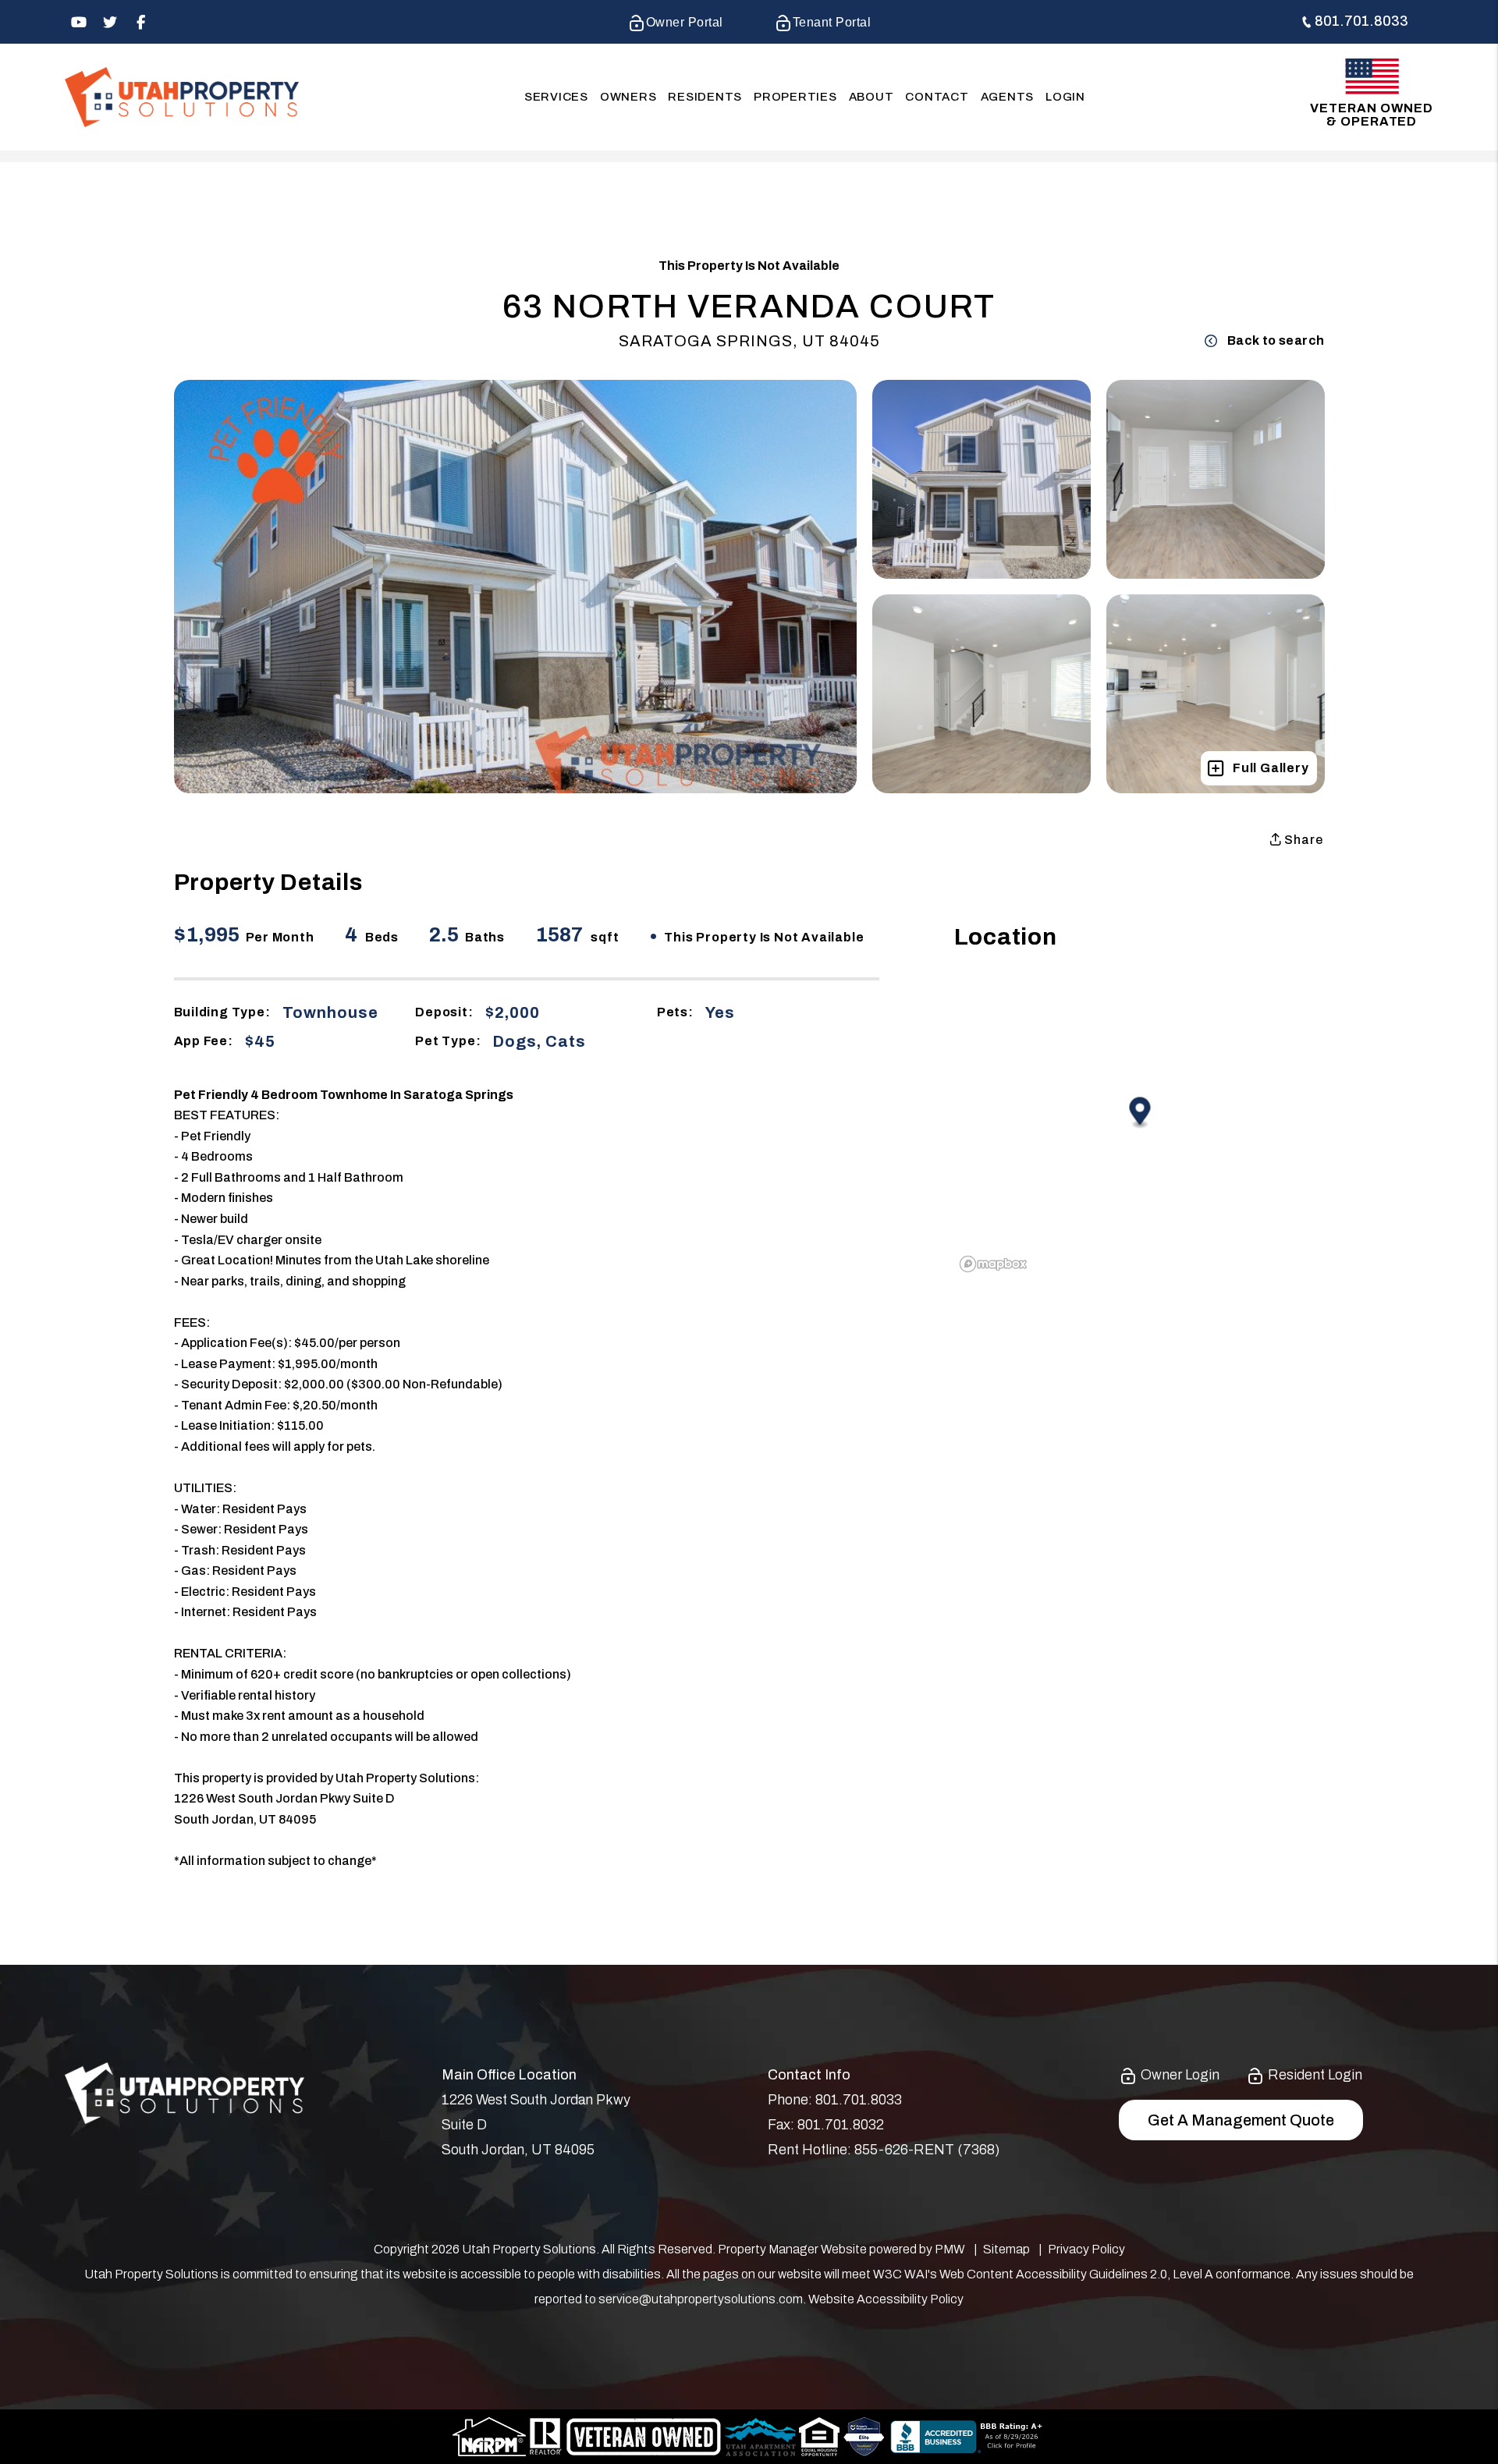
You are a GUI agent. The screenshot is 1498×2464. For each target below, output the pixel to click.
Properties (795, 97)
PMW (950, 2249)
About (871, 97)
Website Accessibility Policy (886, 2299)
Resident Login (1313, 2075)
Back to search (1276, 340)
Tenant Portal (832, 22)
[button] (78, 22)
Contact (937, 97)
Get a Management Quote (1241, 2120)
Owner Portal (685, 22)
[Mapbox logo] (993, 1264)
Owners (628, 97)
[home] (182, 96)
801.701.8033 (1361, 21)
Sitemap (1006, 2249)
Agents (1008, 97)
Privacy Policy (1086, 2249)
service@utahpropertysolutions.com (701, 2299)
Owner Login (1179, 2075)
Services (556, 97)
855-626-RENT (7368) (927, 2150)
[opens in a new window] (865, 2436)
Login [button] (1065, 97)
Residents (705, 97)
